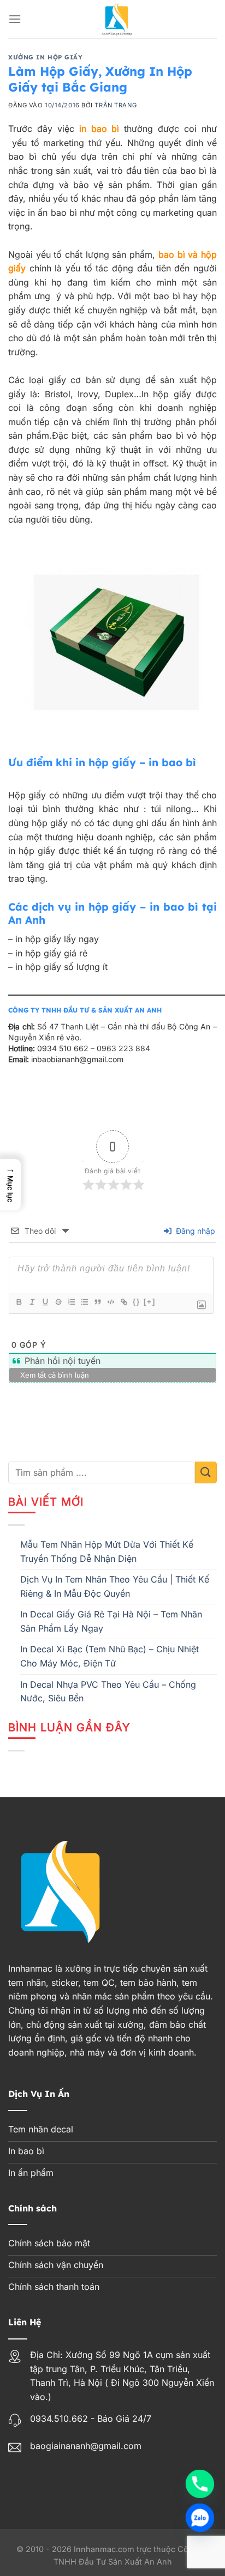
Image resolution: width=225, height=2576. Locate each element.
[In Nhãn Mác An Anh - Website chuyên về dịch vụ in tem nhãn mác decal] (117, 19)
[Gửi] (206, 1472)
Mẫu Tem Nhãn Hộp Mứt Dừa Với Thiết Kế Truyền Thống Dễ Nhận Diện (107, 1551)
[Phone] (200, 2484)
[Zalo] (200, 2518)
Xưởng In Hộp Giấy (46, 57)
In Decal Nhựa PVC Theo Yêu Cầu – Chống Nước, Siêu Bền (108, 1692)
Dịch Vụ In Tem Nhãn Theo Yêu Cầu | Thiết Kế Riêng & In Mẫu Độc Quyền (115, 1586)
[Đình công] (58, 1302)
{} (137, 1302)
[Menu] (15, 19)
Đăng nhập (194, 1231)
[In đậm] (19, 1302)
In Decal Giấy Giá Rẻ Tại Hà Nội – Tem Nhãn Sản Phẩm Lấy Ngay (111, 1621)
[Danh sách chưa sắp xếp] (84, 1302)
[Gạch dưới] (45, 1302)
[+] (150, 1302)
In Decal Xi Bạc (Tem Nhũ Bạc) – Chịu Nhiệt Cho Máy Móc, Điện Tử (109, 1656)
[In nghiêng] (32, 1302)
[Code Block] (110, 1302)
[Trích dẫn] (97, 1302)
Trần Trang (116, 105)
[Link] (123, 1302)
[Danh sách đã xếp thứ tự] (71, 1302)
